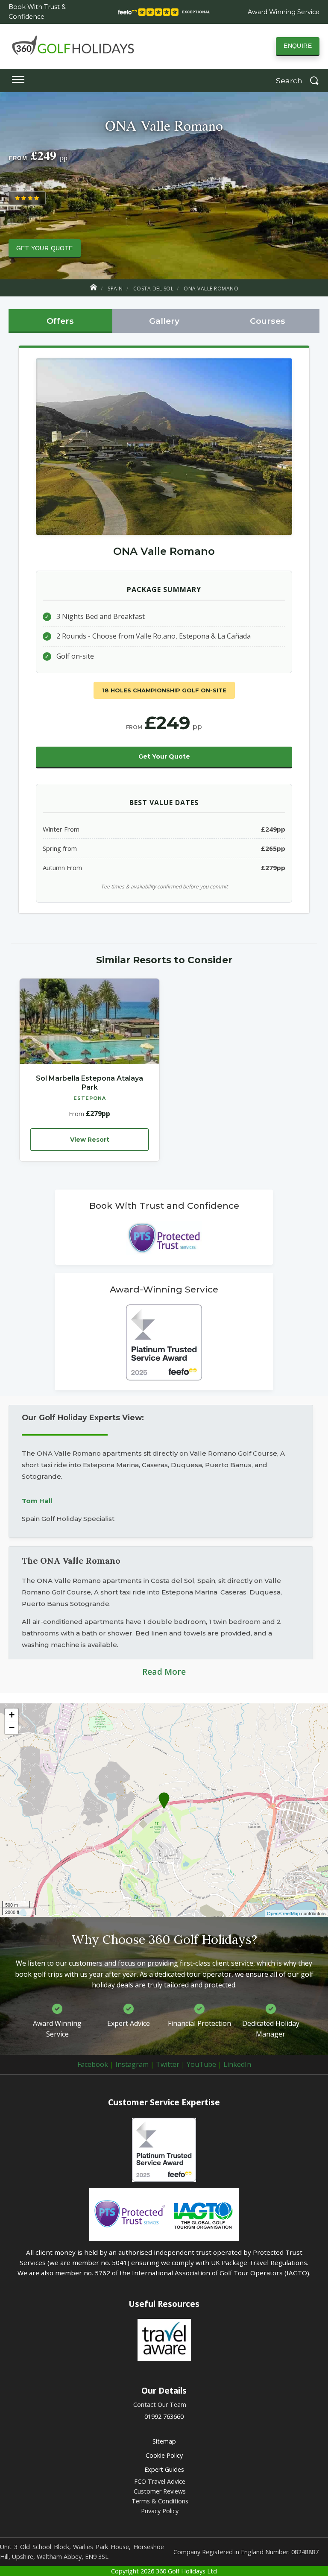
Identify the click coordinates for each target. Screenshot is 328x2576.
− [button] (12, 1728)
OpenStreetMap (283, 1913)
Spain (115, 289)
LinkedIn (237, 2064)
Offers (60, 321)
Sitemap (164, 2441)
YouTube (201, 2064)
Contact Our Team (160, 2405)
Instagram (132, 2064)
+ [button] (12, 1715)
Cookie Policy (164, 2455)
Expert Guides (164, 2469)
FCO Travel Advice (160, 2481)
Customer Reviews (160, 2491)
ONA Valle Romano (211, 289)
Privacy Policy (160, 2511)
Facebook (93, 2064)
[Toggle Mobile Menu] (18, 81)
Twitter (168, 2064)
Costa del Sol (154, 289)
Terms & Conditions (160, 2501)
